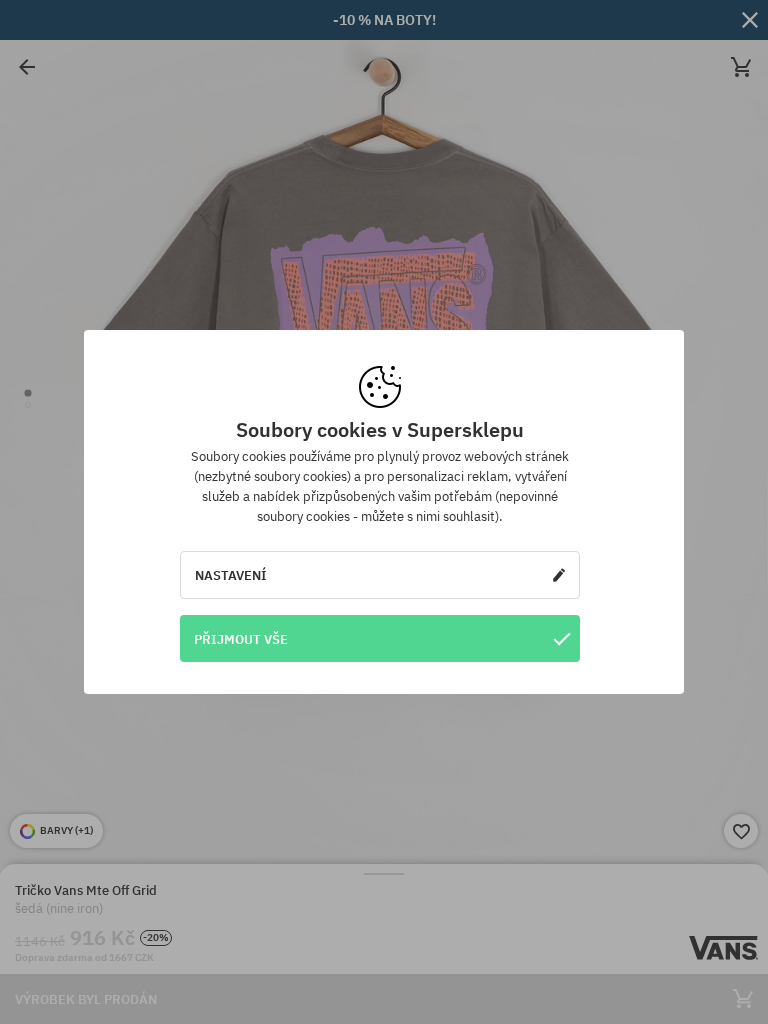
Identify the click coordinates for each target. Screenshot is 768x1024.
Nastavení (231, 575)
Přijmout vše (241, 639)
